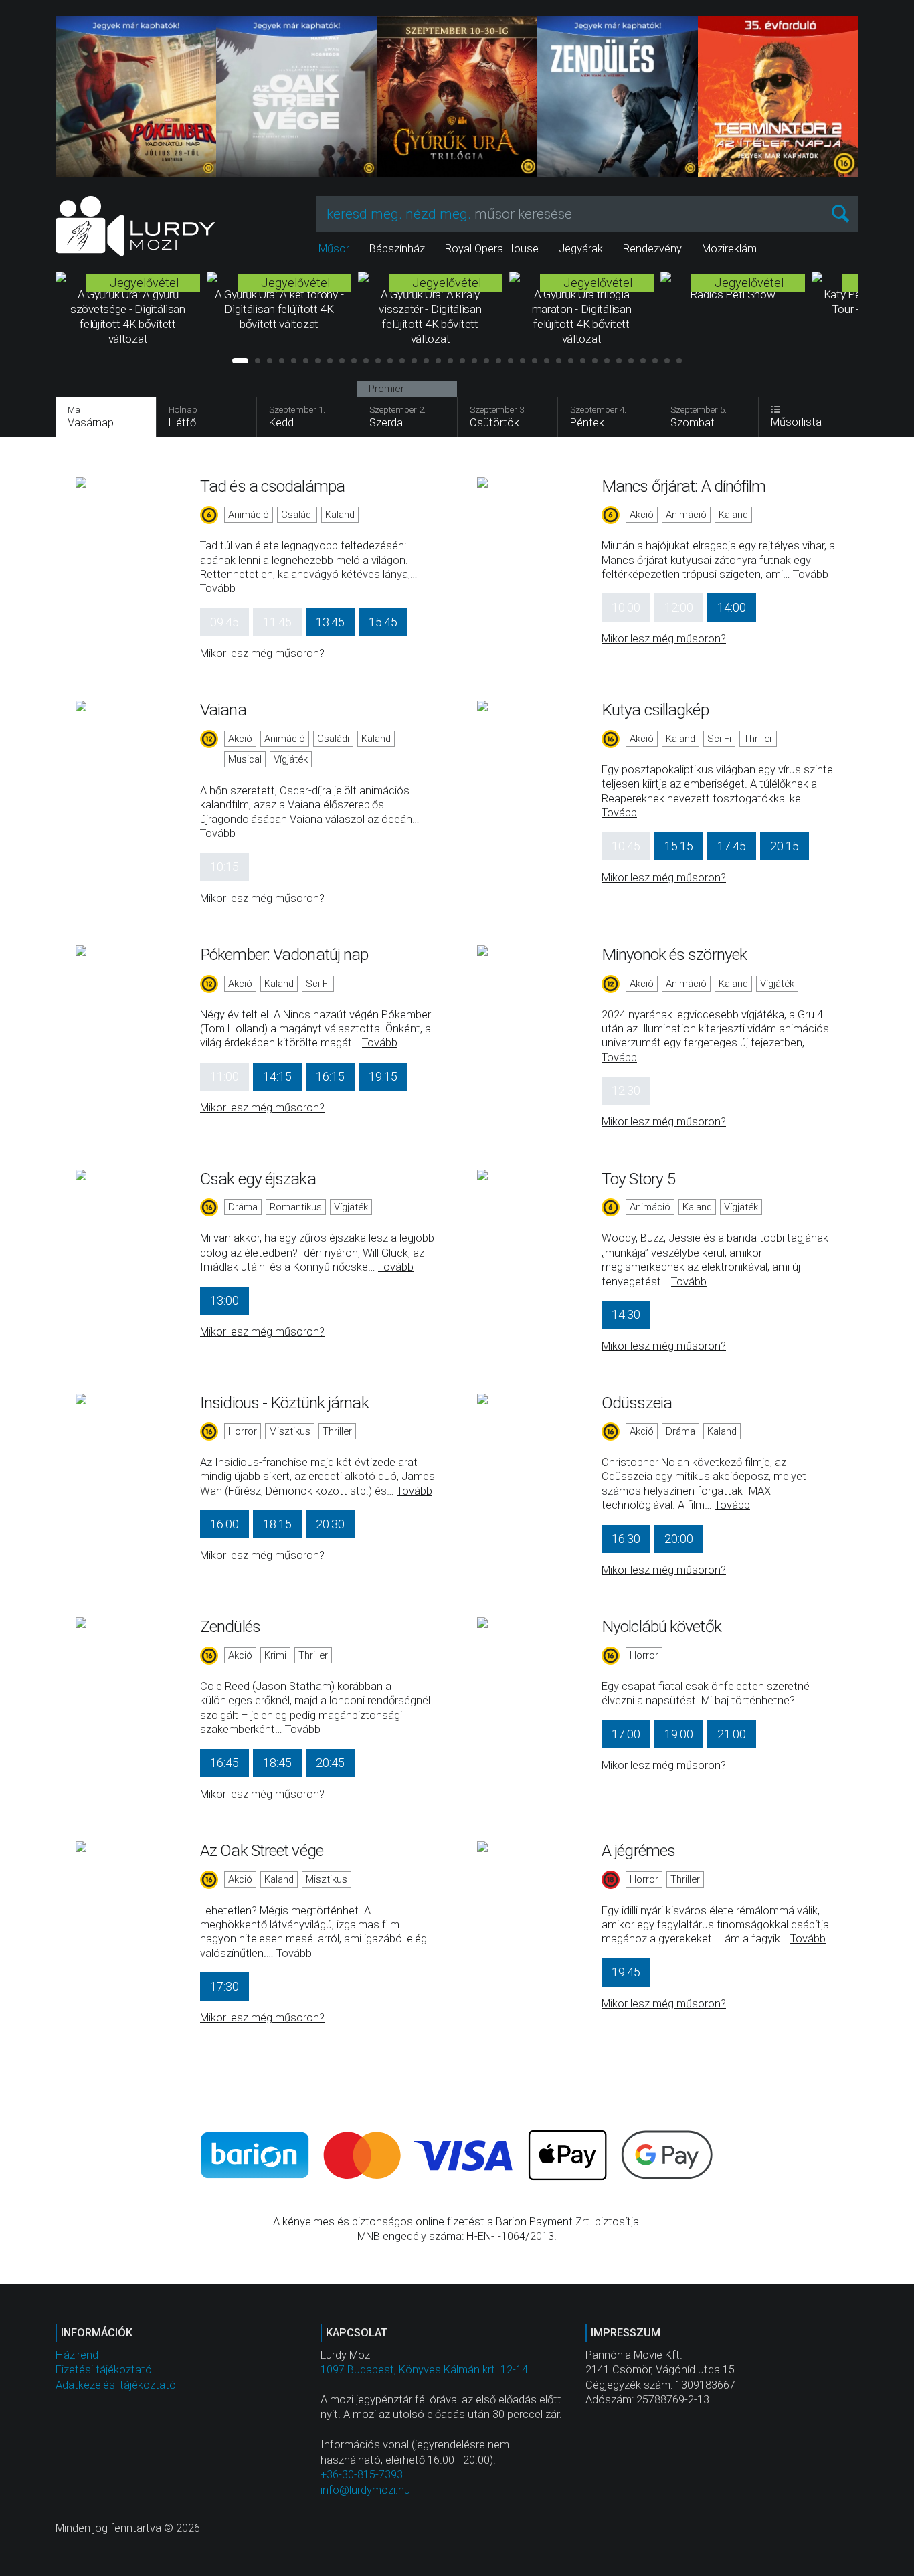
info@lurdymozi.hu (365, 2490)
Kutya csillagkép (655, 710)
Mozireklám (729, 249)
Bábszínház (397, 249)
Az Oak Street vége (262, 1850)
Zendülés (230, 1626)
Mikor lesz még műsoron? (262, 653)
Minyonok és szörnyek (674, 954)
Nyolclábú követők (661, 1626)
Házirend (77, 2355)
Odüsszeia (637, 1403)
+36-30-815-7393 (362, 2475)
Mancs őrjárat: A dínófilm (684, 486)
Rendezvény (652, 249)
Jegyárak (581, 249)
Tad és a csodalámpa (272, 486)
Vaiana (223, 710)
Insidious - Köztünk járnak (284, 1403)
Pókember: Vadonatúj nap (284, 954)
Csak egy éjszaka (258, 1179)
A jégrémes (638, 1850)
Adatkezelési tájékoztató (116, 2385)
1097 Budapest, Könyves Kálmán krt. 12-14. (426, 2370)
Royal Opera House (492, 249)
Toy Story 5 (638, 1179)
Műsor (334, 249)
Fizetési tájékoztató (104, 2370)
